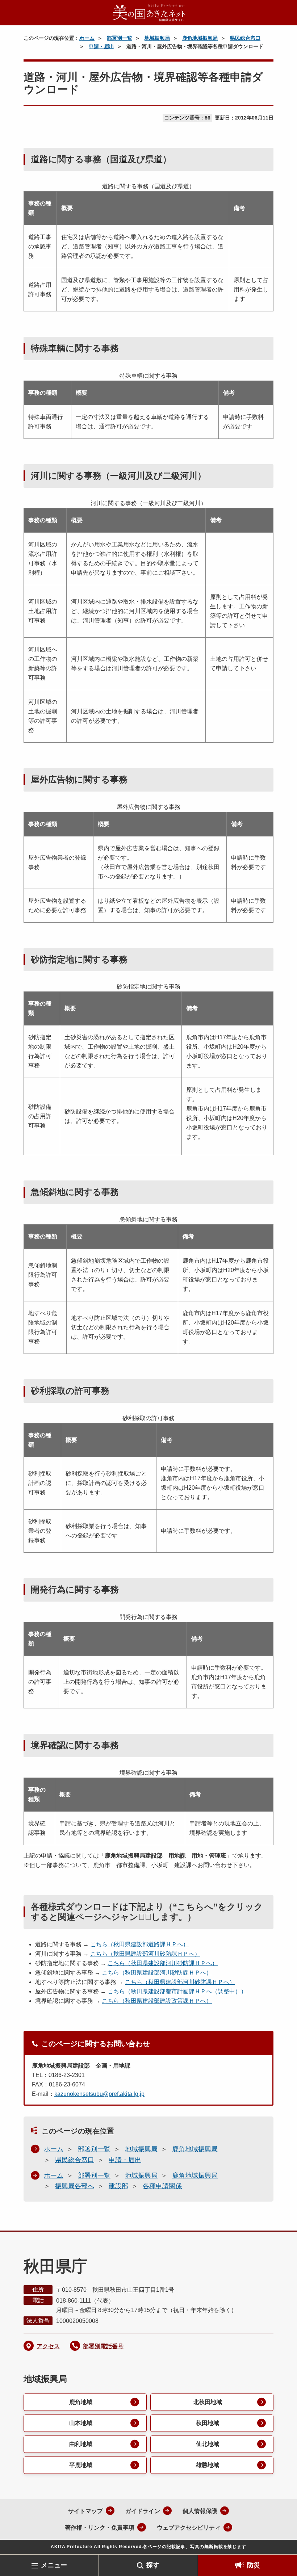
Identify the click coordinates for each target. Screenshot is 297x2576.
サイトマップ (85, 2511)
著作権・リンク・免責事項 (100, 2528)
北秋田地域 (208, 2402)
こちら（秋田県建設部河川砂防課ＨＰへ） (145, 1954)
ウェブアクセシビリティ (189, 2528)
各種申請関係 (162, 2186)
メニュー (54, 2565)
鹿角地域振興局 (200, 38)
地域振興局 (157, 38)
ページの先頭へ (281, 2543)
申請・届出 (101, 46)
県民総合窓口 (245, 38)
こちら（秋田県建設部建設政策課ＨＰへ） (157, 2001)
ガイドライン (143, 2511)
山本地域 (81, 2423)
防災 (254, 2565)
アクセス (48, 2346)
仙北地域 (208, 2444)
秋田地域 (208, 2423)
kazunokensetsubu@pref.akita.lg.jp (99, 2094)
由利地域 (81, 2444)
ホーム (87, 38)
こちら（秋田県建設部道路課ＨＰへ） (139, 1944)
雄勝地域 (208, 2465)
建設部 (118, 2186)
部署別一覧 (120, 38)
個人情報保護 (200, 2511)
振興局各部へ (75, 2186)
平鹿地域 (81, 2465)
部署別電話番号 (103, 2346)
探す (153, 2565)
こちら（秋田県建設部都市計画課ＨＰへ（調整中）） (177, 1991)
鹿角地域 (81, 2402)
